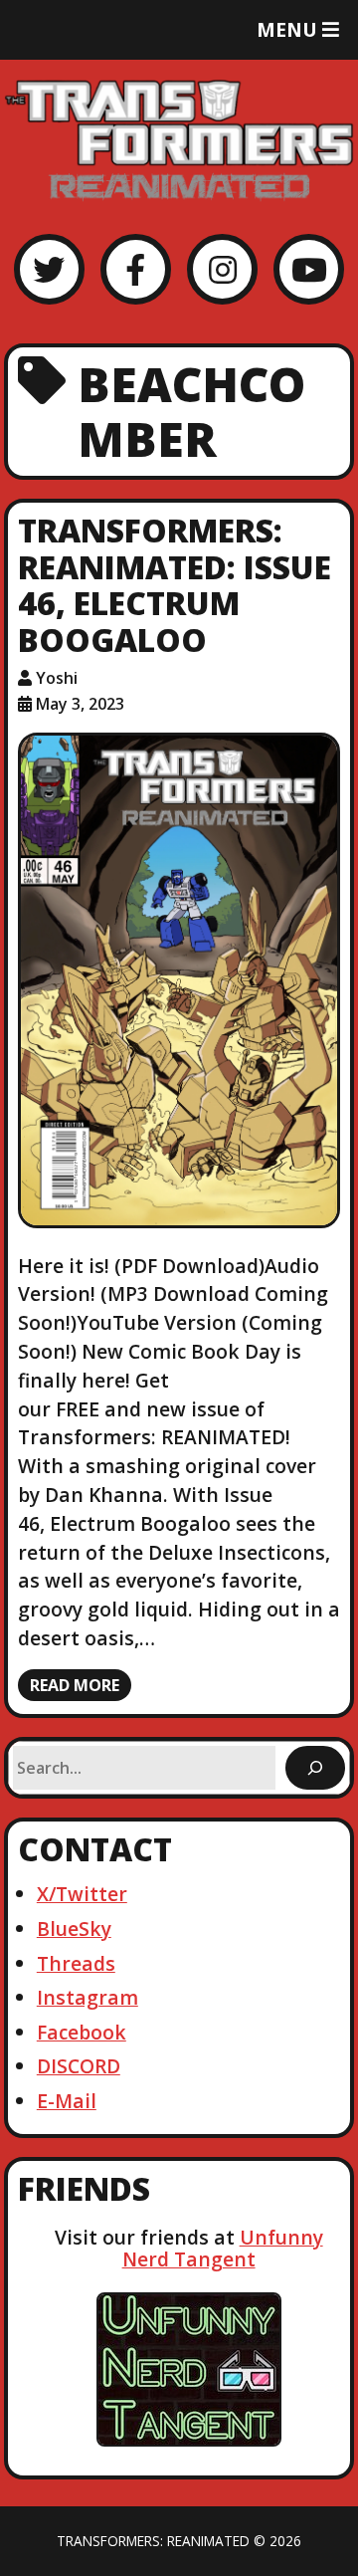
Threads (76, 1963)
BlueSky (74, 1929)
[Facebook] (136, 269)
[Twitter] (49, 269)
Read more (75, 1685)
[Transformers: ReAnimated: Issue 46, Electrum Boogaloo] (179, 981)
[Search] (315, 1768)
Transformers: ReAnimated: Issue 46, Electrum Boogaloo (175, 585)
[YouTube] (309, 269)
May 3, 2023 (80, 704)
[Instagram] (222, 269)
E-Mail (67, 2101)
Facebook (82, 2032)
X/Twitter (82, 1894)
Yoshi (57, 678)
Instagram (88, 1997)
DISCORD (79, 2066)
